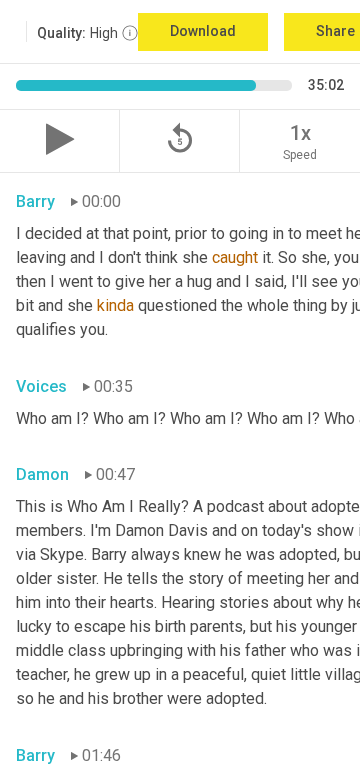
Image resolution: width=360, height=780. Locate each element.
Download (203, 31)
